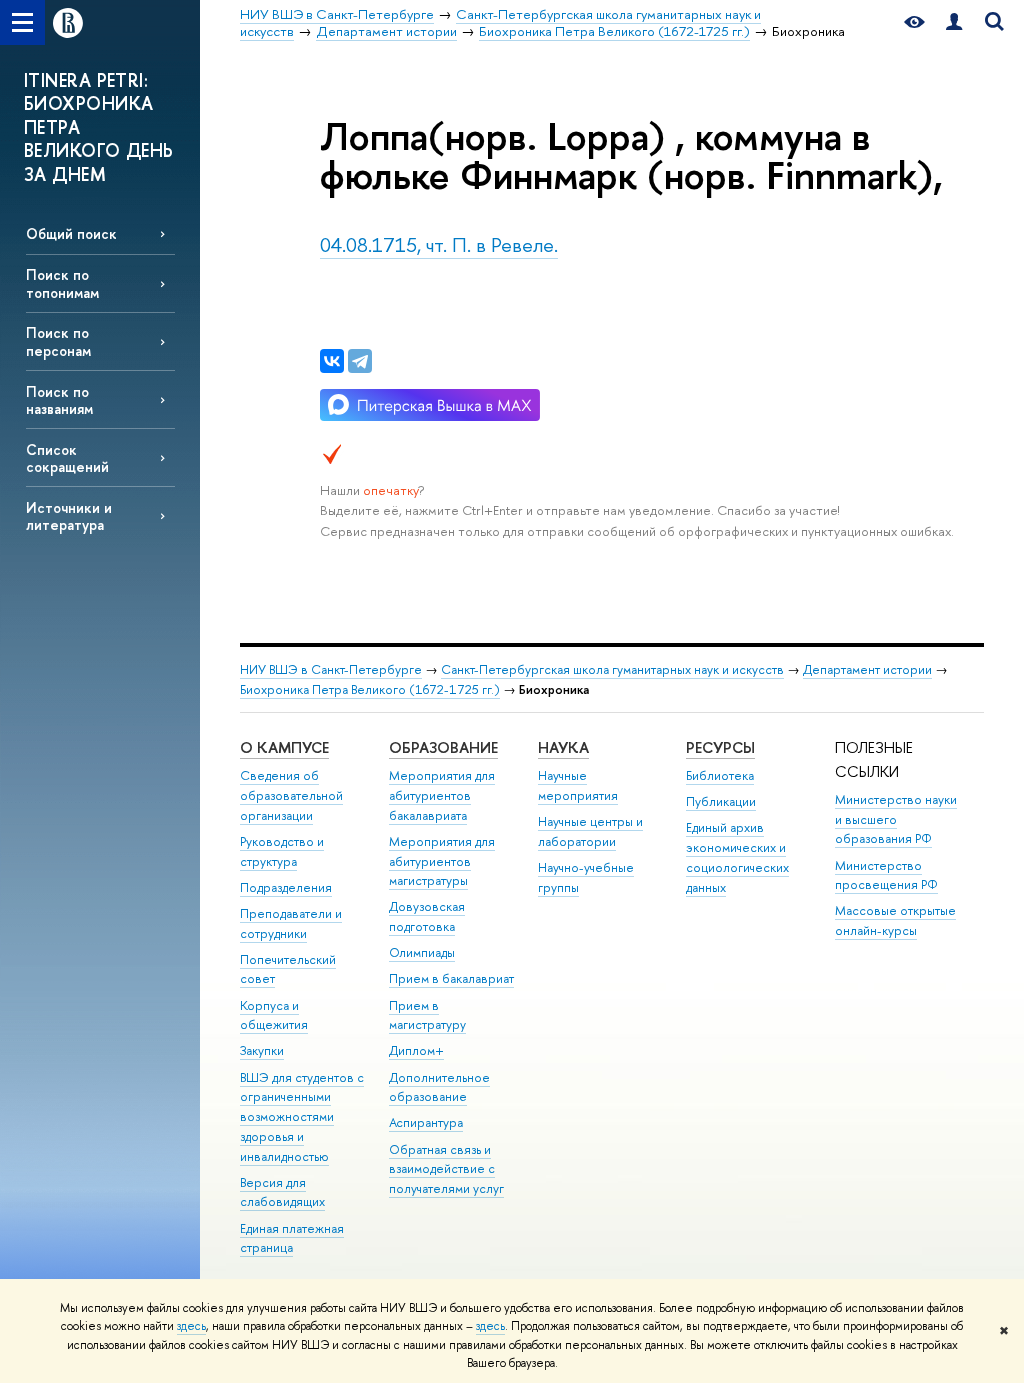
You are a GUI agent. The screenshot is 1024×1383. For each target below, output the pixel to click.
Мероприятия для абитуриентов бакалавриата (442, 795)
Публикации (721, 801)
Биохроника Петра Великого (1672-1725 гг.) (370, 689)
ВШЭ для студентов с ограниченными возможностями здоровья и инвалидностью (302, 1117)
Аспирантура (426, 1122)
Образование (443, 747)
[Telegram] (360, 361)
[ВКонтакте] (332, 361)
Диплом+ (416, 1050)
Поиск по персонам (58, 341)
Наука (563, 747)
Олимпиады (422, 952)
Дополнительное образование (439, 1087)
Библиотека (720, 775)
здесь (191, 1326)
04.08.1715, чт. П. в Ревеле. (439, 244)
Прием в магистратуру (427, 1015)
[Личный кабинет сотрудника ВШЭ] (954, 22)
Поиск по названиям (59, 400)
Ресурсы (720, 747)
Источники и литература (69, 516)
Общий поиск (71, 233)
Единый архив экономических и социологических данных (737, 857)
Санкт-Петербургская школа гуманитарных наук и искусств (612, 669)
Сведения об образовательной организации (291, 795)
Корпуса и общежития (274, 1015)
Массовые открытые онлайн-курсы (895, 920)
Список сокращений (67, 458)
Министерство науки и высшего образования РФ (896, 819)
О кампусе (284, 747)
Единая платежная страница (292, 1238)
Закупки (262, 1050)
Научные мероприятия (578, 785)
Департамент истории (867, 669)
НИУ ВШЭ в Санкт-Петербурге (331, 669)
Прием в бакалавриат (451, 978)
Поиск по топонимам (62, 283)
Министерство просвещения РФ (886, 875)
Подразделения (286, 887)
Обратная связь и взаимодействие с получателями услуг (446, 1169)
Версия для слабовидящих (282, 1192)
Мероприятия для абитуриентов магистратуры (442, 861)
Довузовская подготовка (427, 916)
